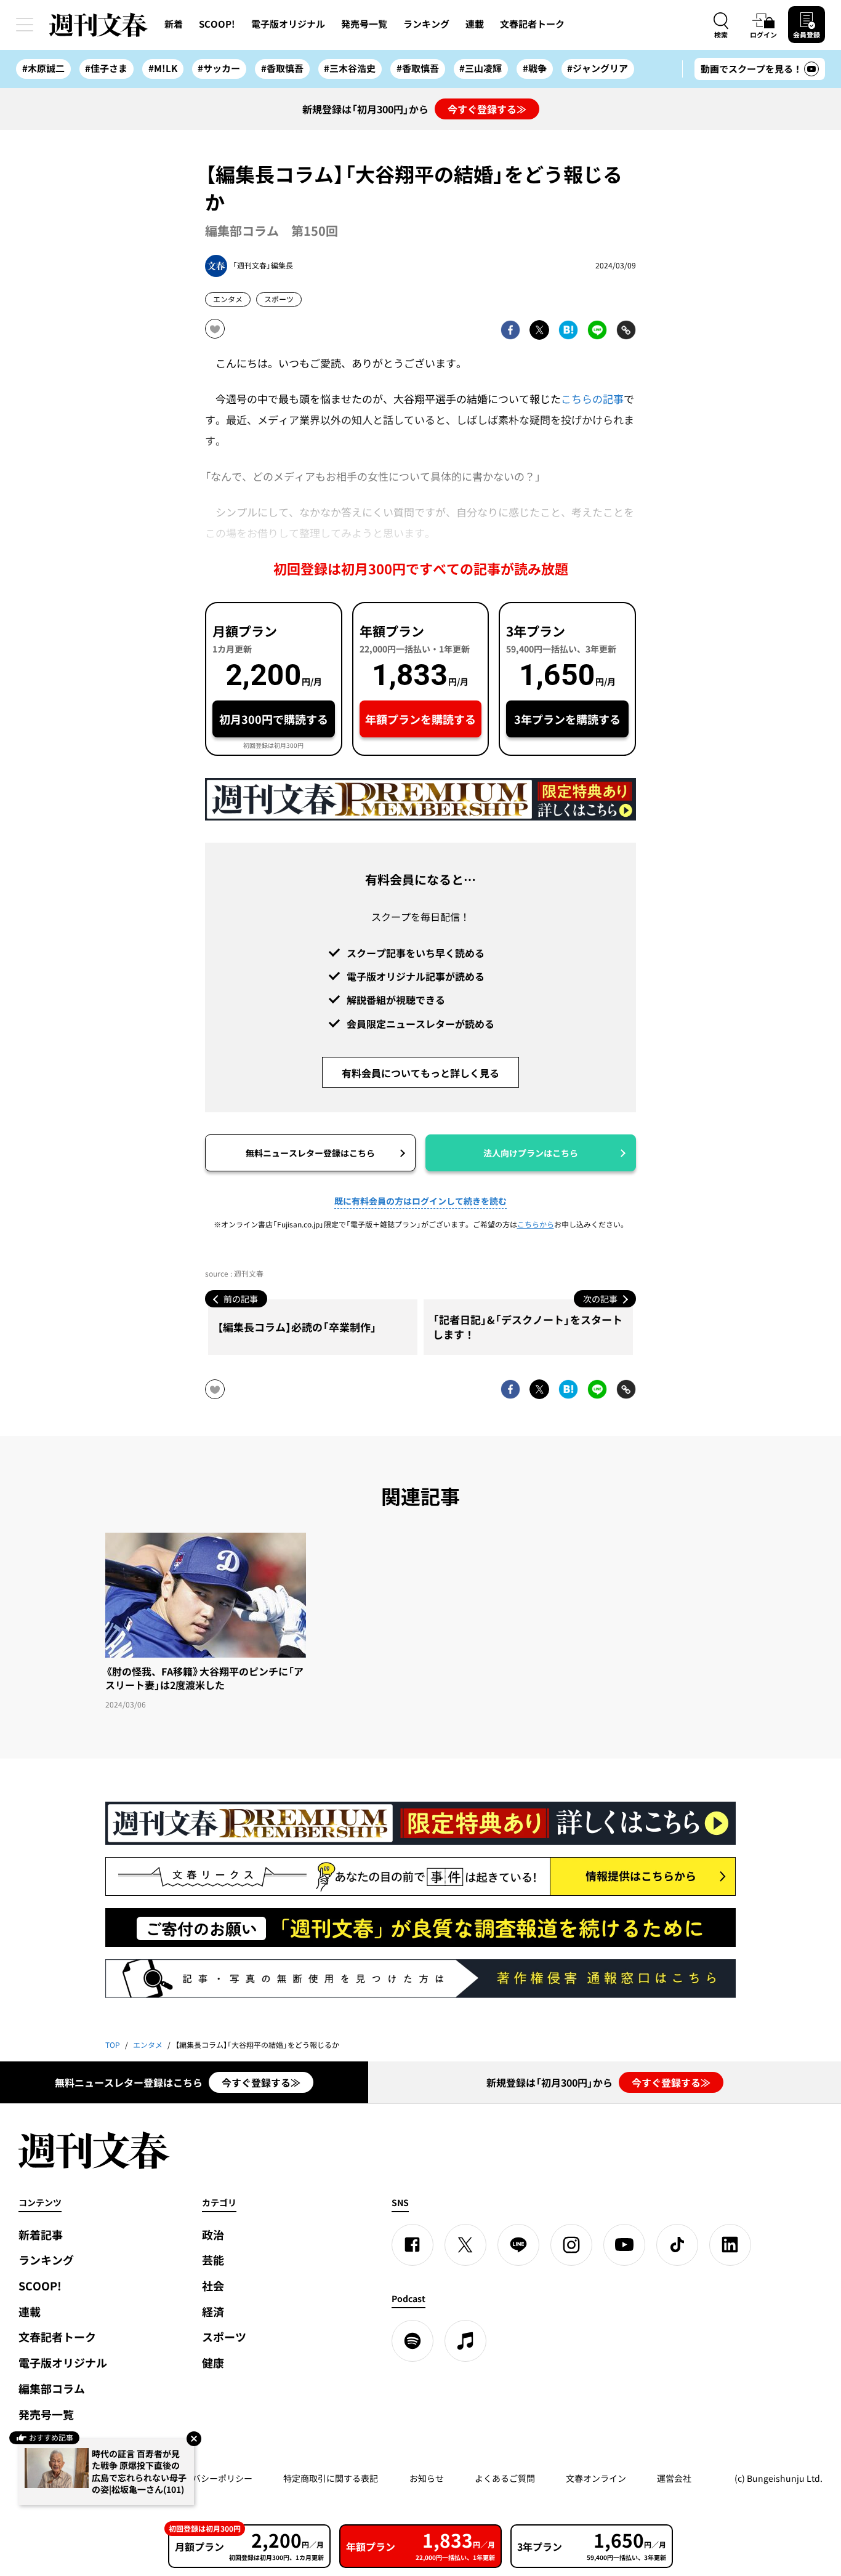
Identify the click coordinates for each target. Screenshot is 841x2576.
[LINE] (518, 2245)
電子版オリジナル (288, 24)
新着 (174, 24)
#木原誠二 (43, 68)
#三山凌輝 (481, 68)
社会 (213, 2286)
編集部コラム (52, 2389)
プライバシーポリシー (209, 2478)
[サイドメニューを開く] (25, 25)
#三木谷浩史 (350, 68)
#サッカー (219, 68)
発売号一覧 (364, 24)
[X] (465, 2245)
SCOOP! (217, 24)
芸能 (213, 2260)
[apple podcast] (465, 2341)
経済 (213, 2312)
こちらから (536, 1224)
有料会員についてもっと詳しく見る (420, 1073)
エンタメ (228, 299)
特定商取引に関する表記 (331, 2478)
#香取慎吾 (282, 68)
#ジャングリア (598, 68)
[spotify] (412, 2341)
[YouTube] (624, 2245)
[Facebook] (412, 2245)
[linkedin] (730, 2245)
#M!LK (163, 68)
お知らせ (427, 2478)
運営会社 (674, 2478)
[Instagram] (571, 2245)
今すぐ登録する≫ (487, 109)
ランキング (426, 24)
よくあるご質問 (505, 2478)
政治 (213, 2235)
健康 (213, 2363)
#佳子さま (106, 68)
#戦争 (535, 68)
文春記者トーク (532, 24)
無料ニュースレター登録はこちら (310, 1153)
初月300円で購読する (274, 719)
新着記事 (41, 2235)
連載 (475, 24)
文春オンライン (596, 2478)
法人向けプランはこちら (531, 1153)
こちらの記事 (592, 399)
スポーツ (279, 299)
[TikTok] (677, 2245)
